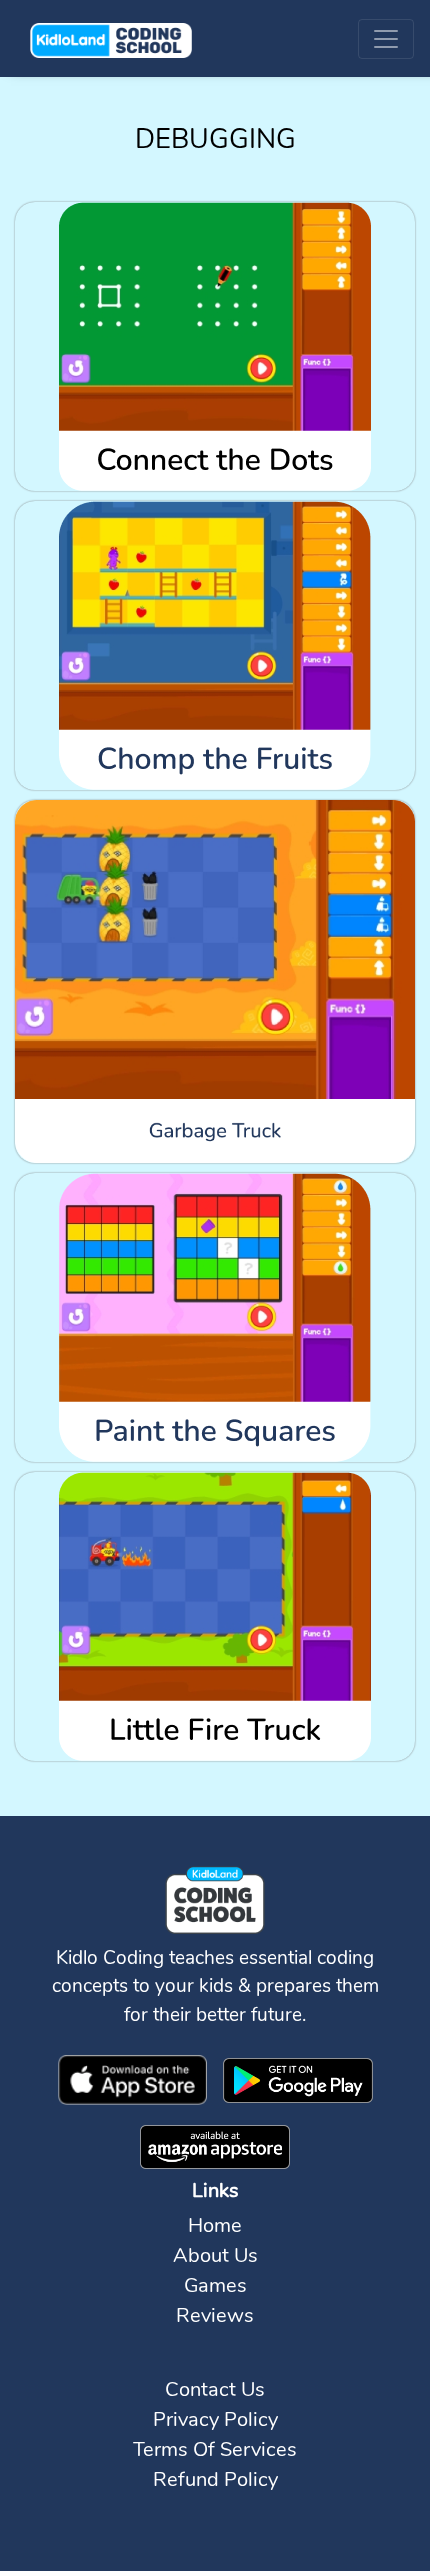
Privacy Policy (215, 2419)
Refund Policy (215, 2479)
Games (215, 2285)
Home (215, 2225)
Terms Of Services (215, 2449)
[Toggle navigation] (386, 39)
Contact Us (215, 2389)
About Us (215, 2255)
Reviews (215, 2315)
